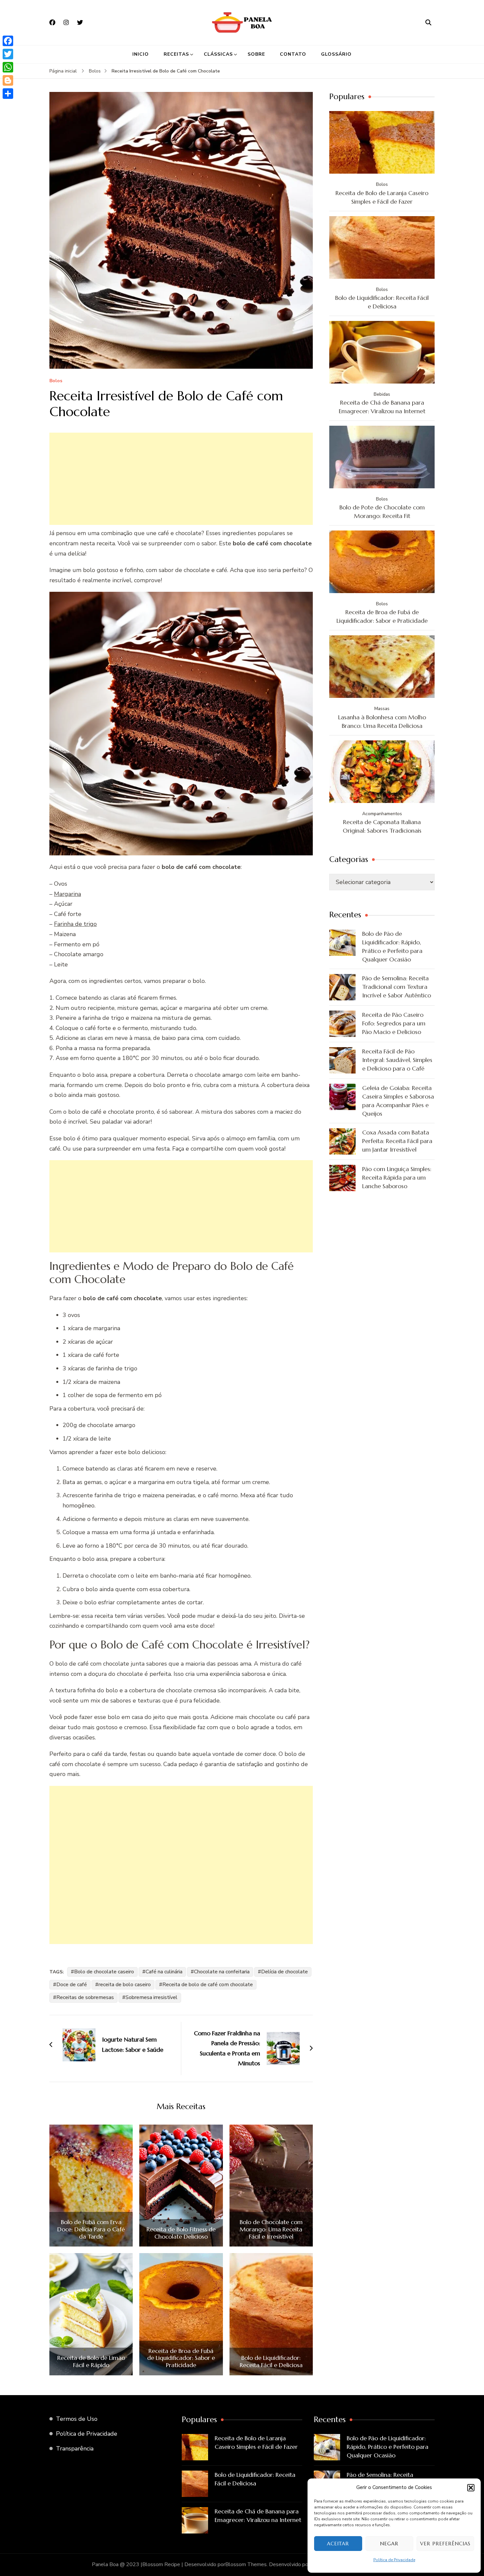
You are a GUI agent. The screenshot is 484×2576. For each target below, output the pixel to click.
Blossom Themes (246, 2564)
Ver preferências (445, 2544)
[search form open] (428, 22)
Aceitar (338, 2544)
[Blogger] (8, 80)
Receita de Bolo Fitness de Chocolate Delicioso (181, 2233)
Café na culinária (164, 1972)
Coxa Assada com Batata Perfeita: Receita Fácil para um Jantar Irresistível (397, 1141)
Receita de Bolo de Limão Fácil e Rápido (91, 2361)
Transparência (75, 2448)
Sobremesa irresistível (151, 1997)
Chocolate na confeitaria (222, 1972)
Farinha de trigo (75, 924)
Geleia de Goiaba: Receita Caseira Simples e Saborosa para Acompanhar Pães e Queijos (398, 1101)
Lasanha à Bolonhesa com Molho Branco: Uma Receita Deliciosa (382, 721)
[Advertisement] (181, 479)
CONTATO (293, 54)
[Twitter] (8, 54)
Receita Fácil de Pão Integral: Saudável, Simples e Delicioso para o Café (397, 1060)
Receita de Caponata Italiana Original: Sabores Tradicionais (382, 826)
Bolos (56, 381)
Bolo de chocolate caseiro (104, 1972)
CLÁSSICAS (218, 54)
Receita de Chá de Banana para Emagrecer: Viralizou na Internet (382, 407)
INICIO (141, 54)
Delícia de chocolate (284, 1972)
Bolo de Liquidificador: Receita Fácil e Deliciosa (271, 2361)
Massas (382, 709)
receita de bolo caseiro (125, 1985)
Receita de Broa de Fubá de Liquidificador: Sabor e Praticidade (181, 2358)
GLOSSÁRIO (336, 54)
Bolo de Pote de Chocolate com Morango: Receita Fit (382, 512)
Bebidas (382, 394)
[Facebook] (8, 41)
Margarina (67, 894)
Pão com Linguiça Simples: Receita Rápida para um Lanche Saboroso (397, 1177)
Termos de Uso (77, 2419)
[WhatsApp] (8, 67)
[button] (471, 2488)
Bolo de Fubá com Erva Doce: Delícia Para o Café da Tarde (91, 2229)
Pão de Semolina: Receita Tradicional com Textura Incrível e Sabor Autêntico (397, 987)
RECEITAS (176, 54)
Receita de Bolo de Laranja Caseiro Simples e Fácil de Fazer (382, 197)
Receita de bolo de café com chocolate (208, 1985)
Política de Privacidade (394, 2560)
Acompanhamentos (382, 814)
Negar (389, 2544)
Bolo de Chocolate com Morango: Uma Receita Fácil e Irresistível (271, 2229)
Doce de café (72, 1985)
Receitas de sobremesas (85, 1997)
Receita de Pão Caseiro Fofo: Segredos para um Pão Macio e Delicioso (394, 1023)
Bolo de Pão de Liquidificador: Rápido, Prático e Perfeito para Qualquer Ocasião (392, 946)
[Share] (8, 94)
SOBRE (256, 54)
